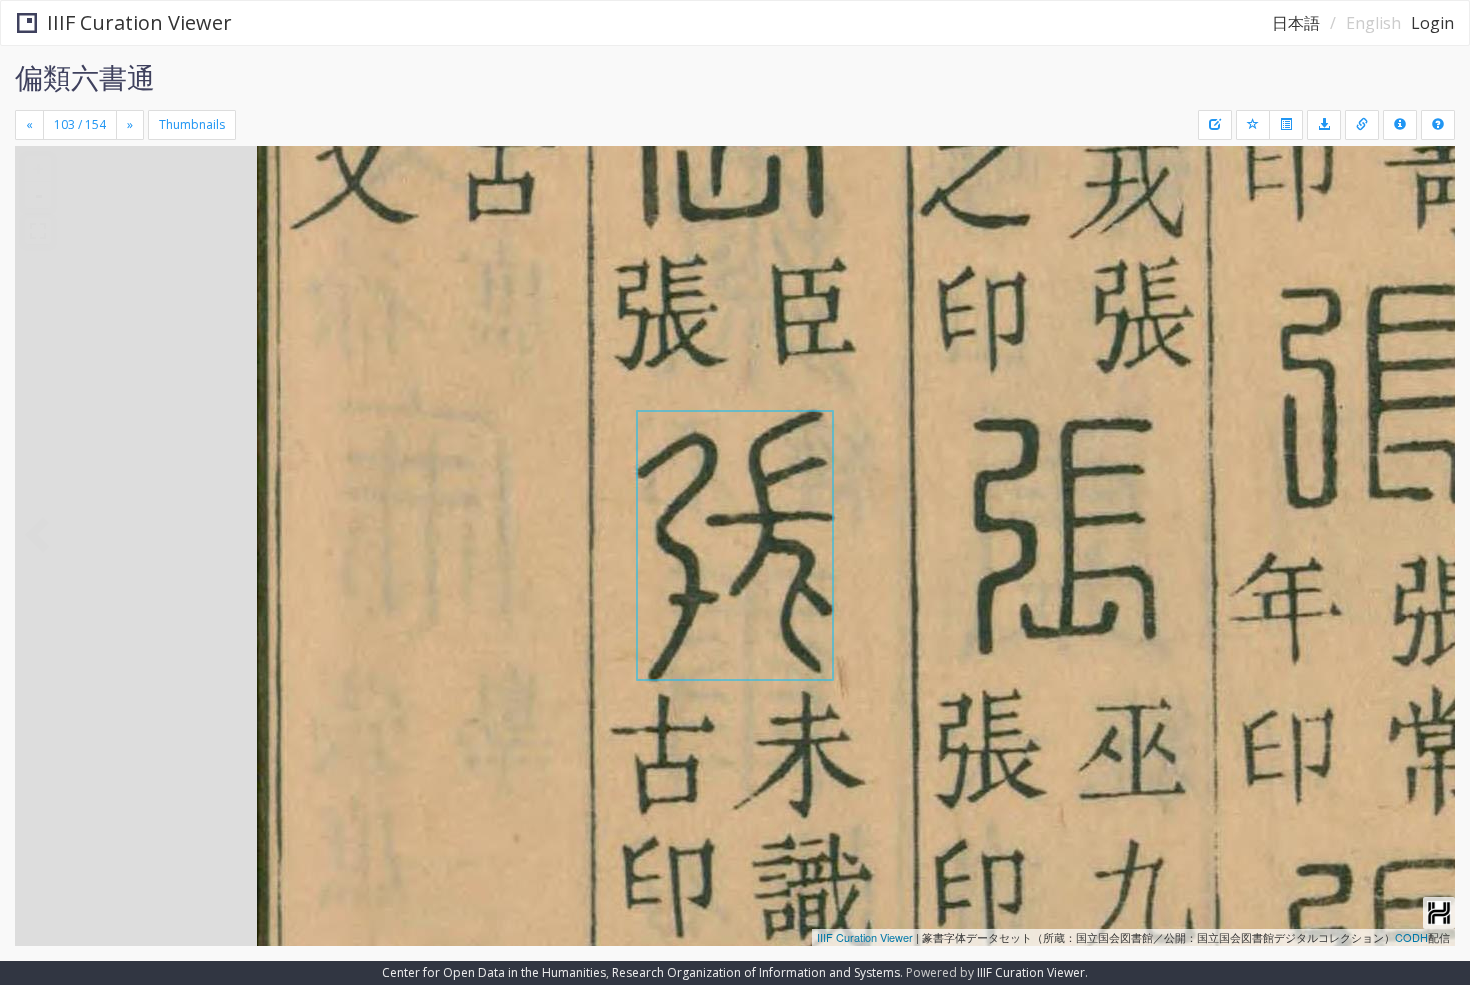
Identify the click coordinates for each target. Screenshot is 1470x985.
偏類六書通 (85, 77)
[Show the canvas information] (1362, 125)
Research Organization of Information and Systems (756, 972)
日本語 (1296, 23)
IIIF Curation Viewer (139, 22)
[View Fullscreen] (38, 231)
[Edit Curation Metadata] (1215, 125)
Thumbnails (192, 124)
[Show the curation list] (1286, 125)
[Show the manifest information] (1400, 125)
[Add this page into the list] (1253, 125)
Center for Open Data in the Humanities (494, 972)
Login (1432, 23)
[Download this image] (1324, 125)
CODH (1411, 937)
